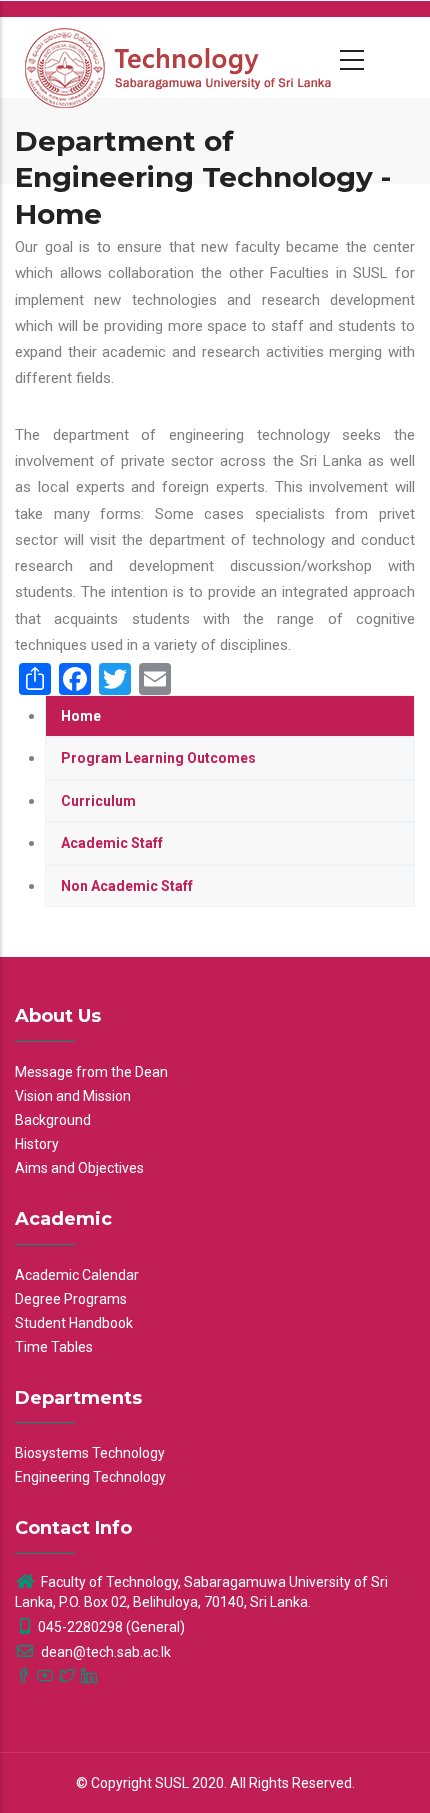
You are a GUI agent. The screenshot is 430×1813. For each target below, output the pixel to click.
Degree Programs (71, 1299)
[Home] (180, 57)
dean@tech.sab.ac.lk (104, 1652)
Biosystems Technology (90, 1453)
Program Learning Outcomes (158, 758)
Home (81, 716)
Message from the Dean (91, 1072)
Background (53, 1120)
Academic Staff (112, 843)
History (37, 1144)
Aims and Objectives (79, 1168)
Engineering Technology (90, 1477)
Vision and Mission (73, 1096)
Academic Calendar (77, 1275)
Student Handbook (74, 1323)
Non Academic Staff (127, 886)
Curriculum (98, 801)
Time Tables (54, 1347)
